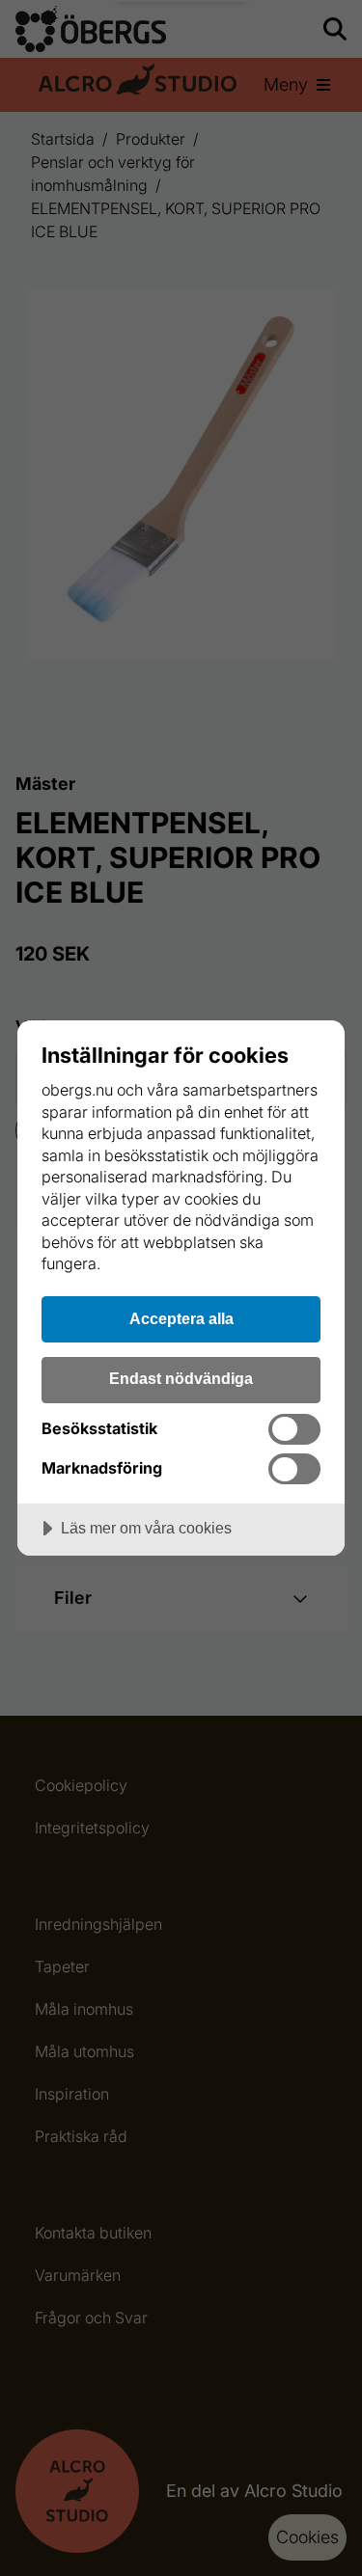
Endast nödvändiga (181, 1378)
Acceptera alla (181, 1318)
